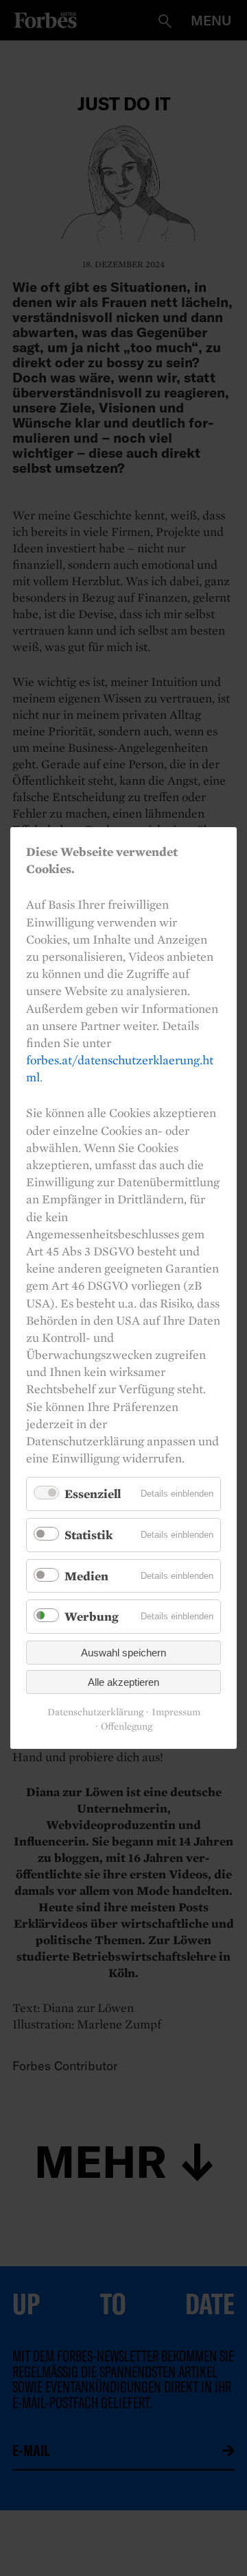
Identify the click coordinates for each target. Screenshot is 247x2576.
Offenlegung (127, 1727)
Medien (86, 1576)
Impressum (176, 1712)
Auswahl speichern (123, 1653)
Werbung (92, 1616)
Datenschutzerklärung (95, 1712)
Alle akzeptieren (123, 1682)
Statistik (89, 1535)
